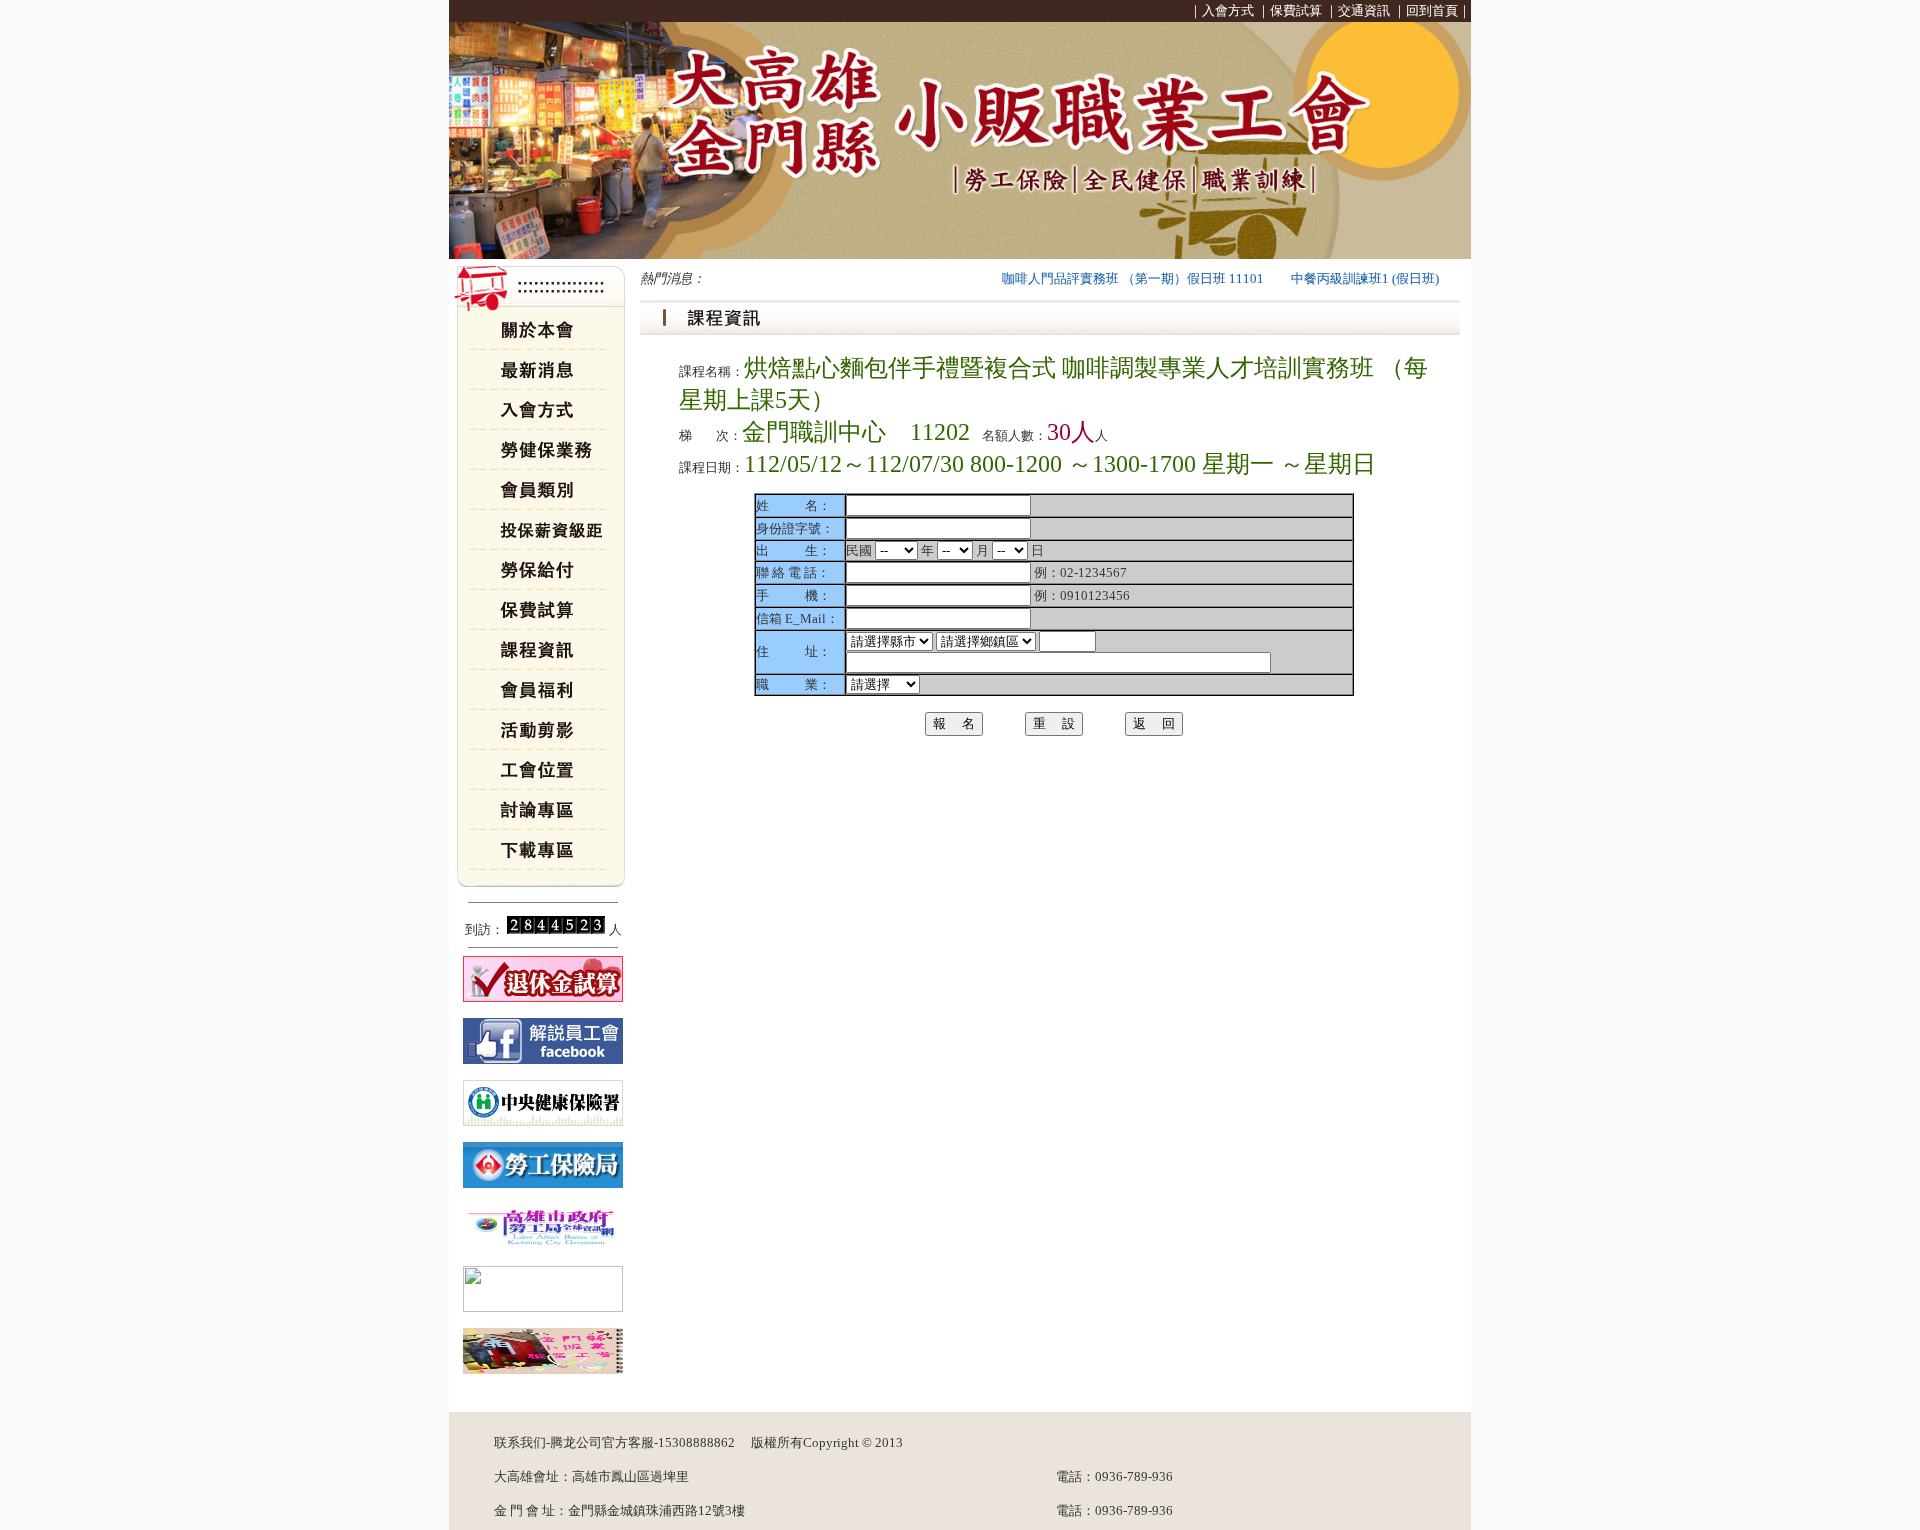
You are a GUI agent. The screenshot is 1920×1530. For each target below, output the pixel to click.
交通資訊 (1364, 10)
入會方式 (1228, 10)
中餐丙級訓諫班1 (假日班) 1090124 (1364, 278)
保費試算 (1296, 10)
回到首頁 (1432, 10)
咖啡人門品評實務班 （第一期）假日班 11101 (1106, 278)
